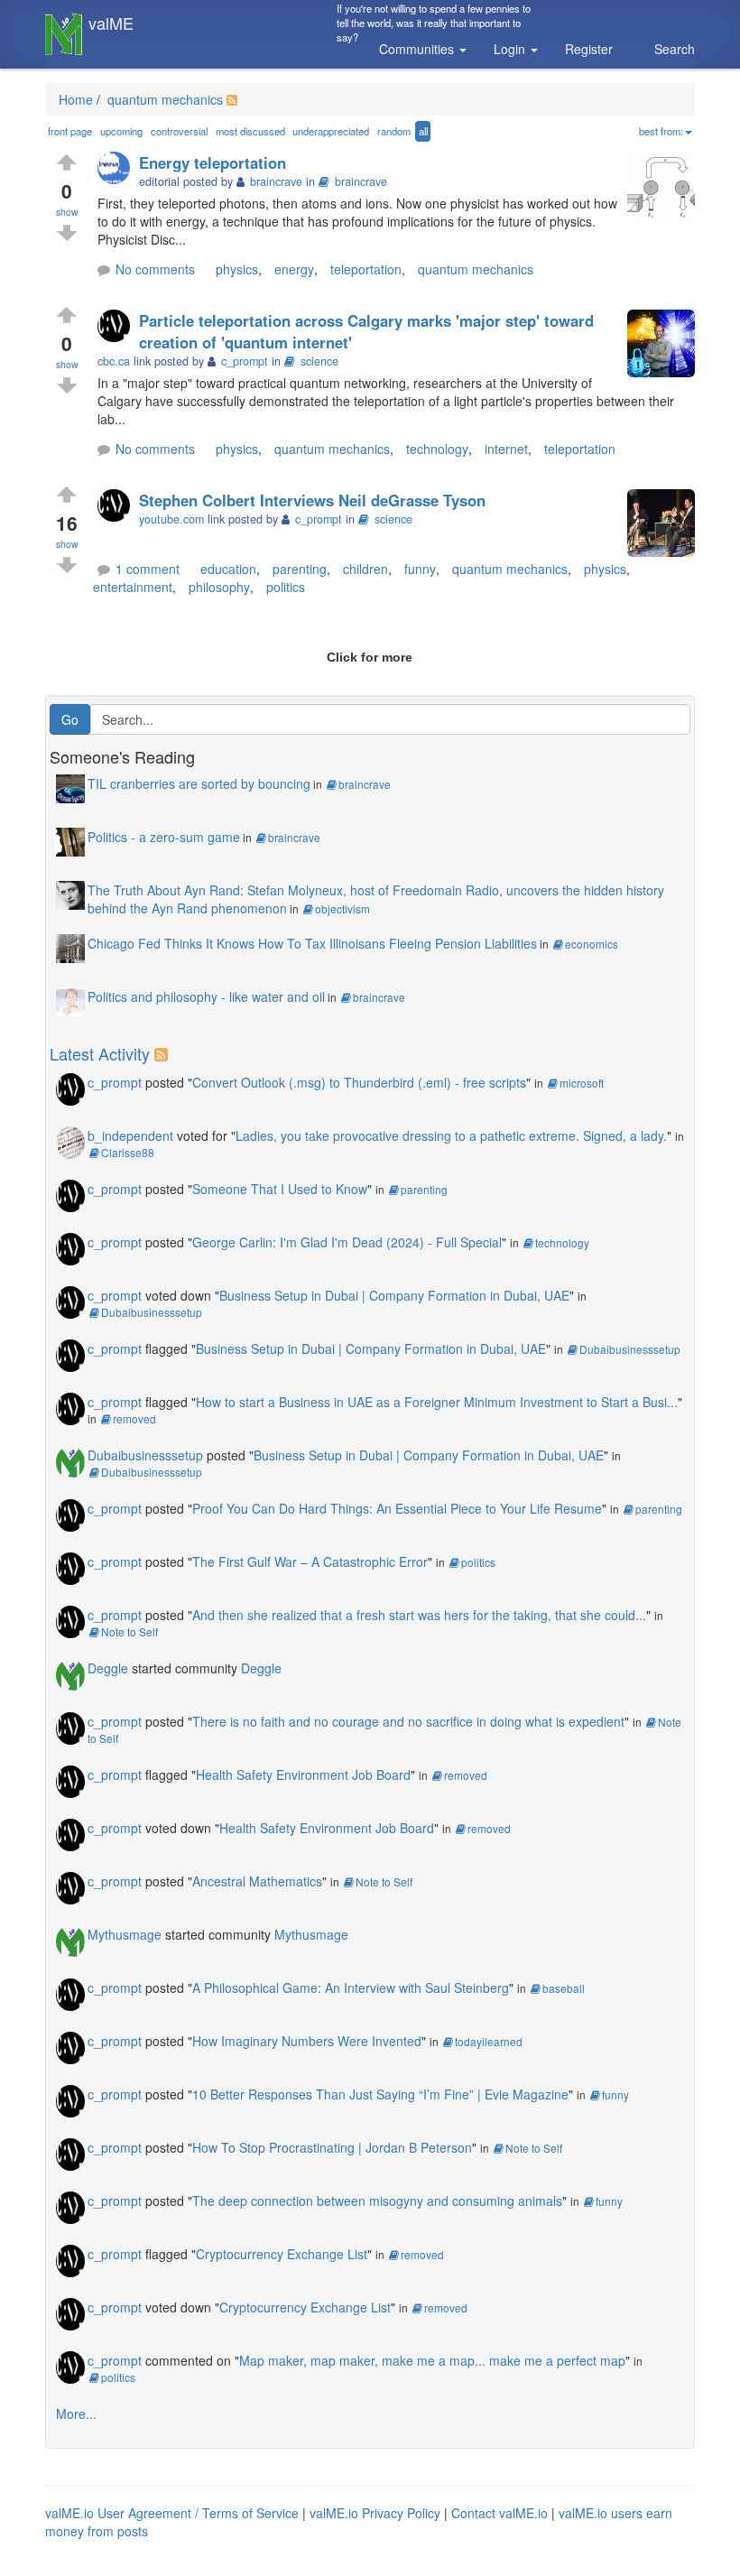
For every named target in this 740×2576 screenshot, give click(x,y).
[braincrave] (118, 169)
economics (592, 944)
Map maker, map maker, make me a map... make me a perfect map (432, 2360)
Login (511, 49)
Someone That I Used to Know (280, 1189)
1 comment (148, 569)
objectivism (342, 908)
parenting (300, 569)
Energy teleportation (213, 162)
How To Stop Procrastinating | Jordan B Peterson (332, 2147)
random (394, 131)
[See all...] (164, 1053)
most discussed (250, 131)
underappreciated (331, 131)
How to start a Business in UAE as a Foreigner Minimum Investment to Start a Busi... (437, 1402)
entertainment (133, 587)
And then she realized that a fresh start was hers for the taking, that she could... (419, 1615)
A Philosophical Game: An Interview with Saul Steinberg (351, 1988)
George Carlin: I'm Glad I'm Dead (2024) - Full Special (347, 1242)
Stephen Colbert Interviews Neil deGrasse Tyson (312, 500)
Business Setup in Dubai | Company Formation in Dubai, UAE (394, 1295)
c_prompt (115, 1082)
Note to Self (129, 1631)
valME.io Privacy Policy (375, 2513)
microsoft (582, 1083)
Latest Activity (100, 1053)
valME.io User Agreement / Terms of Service (172, 2513)
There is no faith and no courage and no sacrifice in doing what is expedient (408, 1721)
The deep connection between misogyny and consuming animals (377, 2201)
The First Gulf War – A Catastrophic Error (310, 1561)
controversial (179, 131)
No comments (155, 269)
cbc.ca (114, 361)
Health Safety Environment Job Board (303, 1774)
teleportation (366, 269)
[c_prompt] (118, 327)
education (228, 569)
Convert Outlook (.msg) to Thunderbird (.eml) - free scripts (359, 1082)
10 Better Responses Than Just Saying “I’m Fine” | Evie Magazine (380, 2094)
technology (437, 449)
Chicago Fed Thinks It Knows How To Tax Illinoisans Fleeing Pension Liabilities (312, 943)
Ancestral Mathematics (257, 1881)
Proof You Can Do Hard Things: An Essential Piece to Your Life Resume (397, 1508)
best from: (661, 131)
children (365, 569)
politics (286, 587)
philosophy (219, 587)
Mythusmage (125, 1934)
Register (589, 49)
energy (294, 269)
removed (134, 1418)
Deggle (108, 1668)
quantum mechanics (163, 99)
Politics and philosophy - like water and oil (206, 996)
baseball (564, 1988)
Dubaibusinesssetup (152, 1312)
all (423, 131)
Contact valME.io (499, 2513)
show (67, 212)
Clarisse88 (128, 1152)
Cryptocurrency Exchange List (282, 2254)
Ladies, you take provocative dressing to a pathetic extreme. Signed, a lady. (451, 1135)
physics (237, 269)
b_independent (130, 1135)
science (319, 361)
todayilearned (489, 2041)
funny (420, 569)
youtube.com (171, 519)
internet (506, 449)
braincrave (361, 181)
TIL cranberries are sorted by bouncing (199, 783)
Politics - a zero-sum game (164, 837)
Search (675, 49)
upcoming (121, 131)
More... (76, 2414)
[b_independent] (70, 1141)
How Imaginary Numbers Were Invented (307, 2041)
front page (70, 131)
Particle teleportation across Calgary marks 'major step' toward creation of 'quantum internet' (366, 331)
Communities (418, 49)
